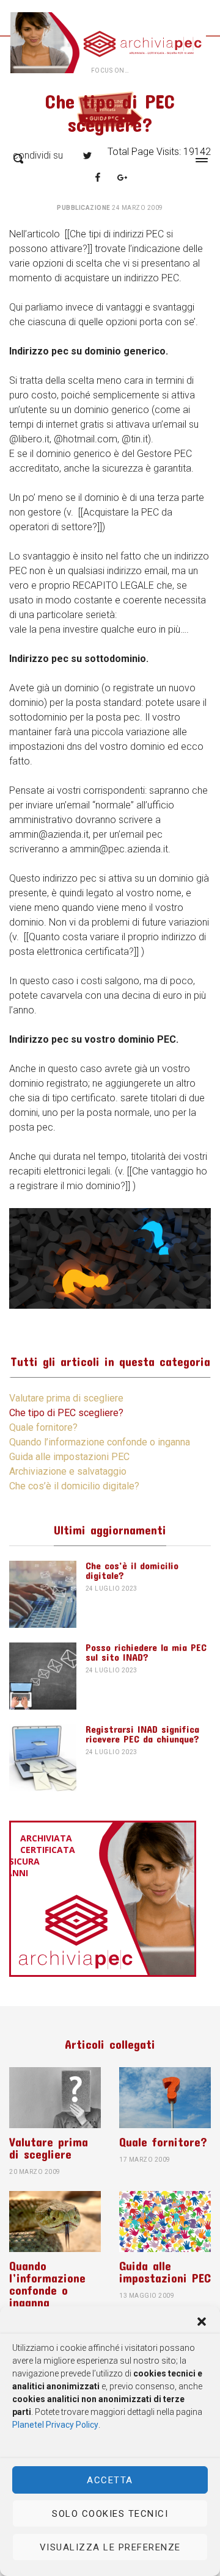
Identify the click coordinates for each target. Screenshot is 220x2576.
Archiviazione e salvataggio (68, 1471)
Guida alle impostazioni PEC (69, 1457)
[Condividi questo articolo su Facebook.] (98, 178)
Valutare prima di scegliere (66, 1398)
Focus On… (110, 70)
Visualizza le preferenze (110, 2547)
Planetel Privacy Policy (55, 2425)
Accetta (110, 2480)
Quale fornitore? (43, 1427)
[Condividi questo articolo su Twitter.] (87, 156)
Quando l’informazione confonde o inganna (100, 1442)
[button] (202, 2322)
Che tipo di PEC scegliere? (66, 1413)
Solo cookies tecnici (110, 2514)
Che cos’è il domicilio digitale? (74, 1486)
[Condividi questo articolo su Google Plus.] (122, 178)
